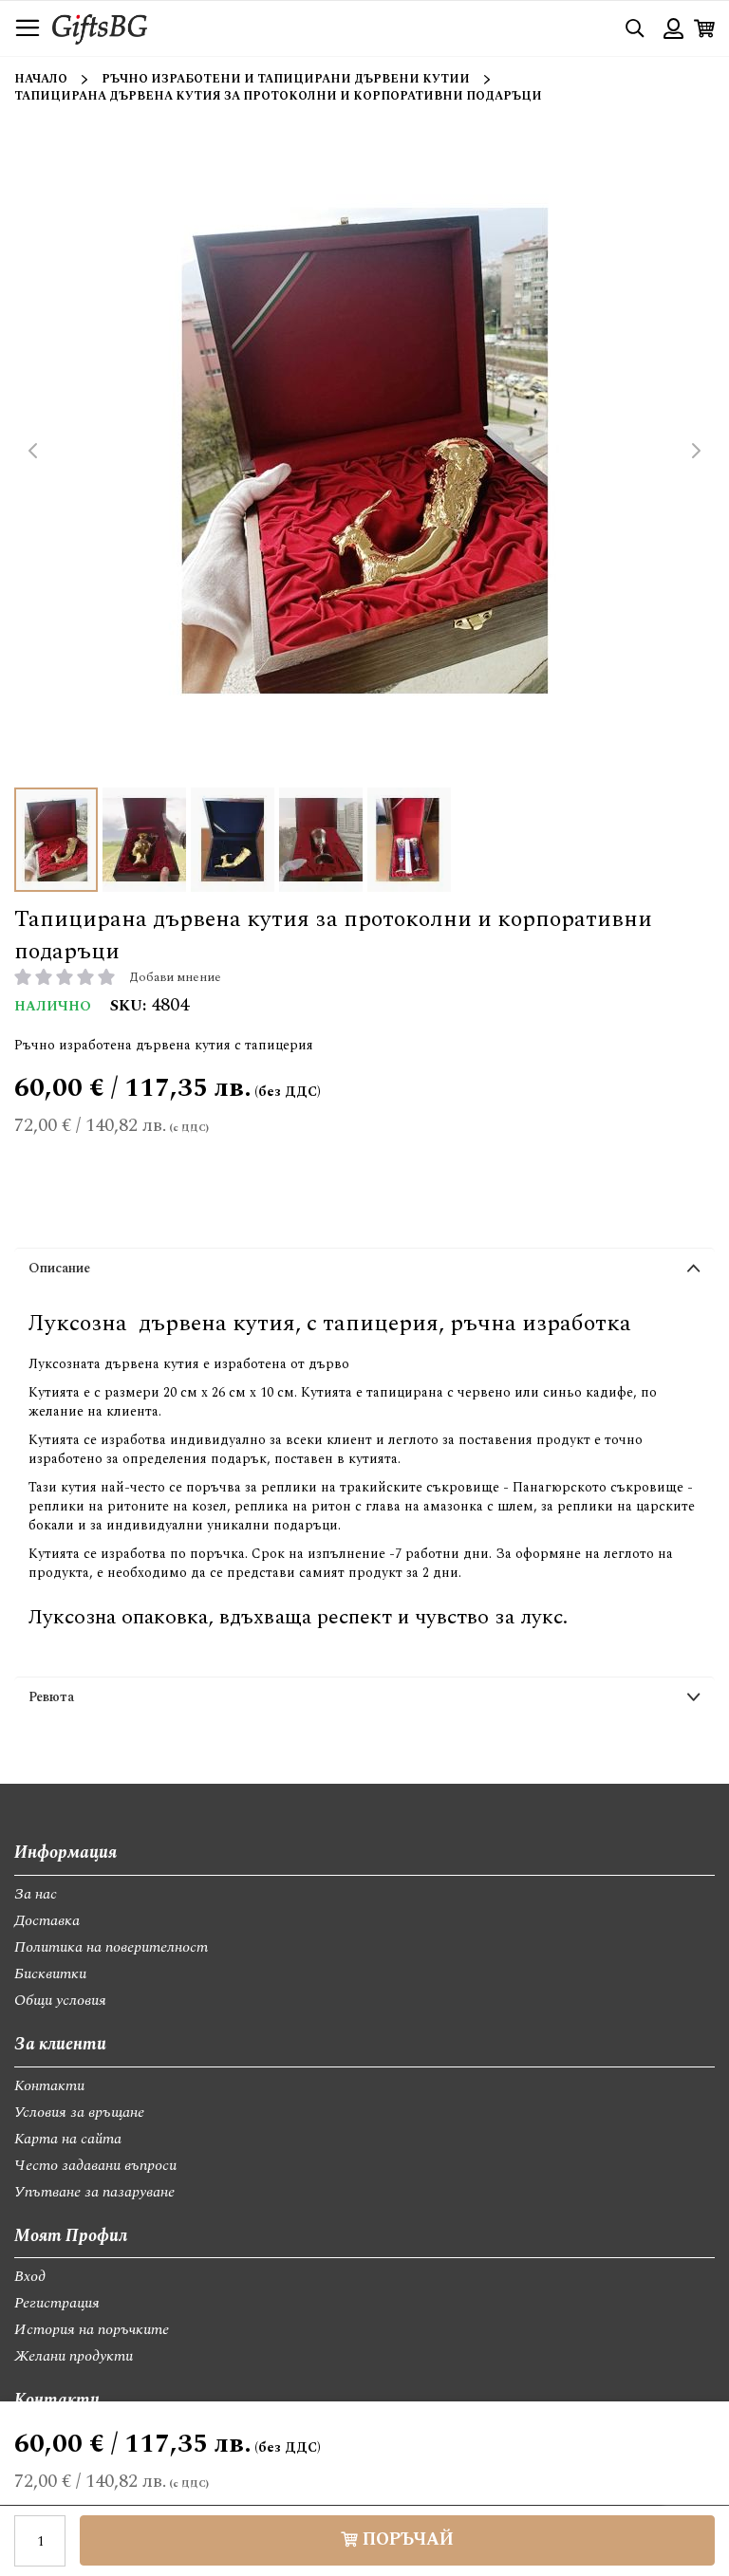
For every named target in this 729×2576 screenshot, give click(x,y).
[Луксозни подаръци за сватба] (409, 840)
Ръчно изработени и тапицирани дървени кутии (286, 79)
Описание (59, 1268)
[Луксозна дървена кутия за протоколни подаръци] (56, 840)
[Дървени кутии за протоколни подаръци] (144, 840)
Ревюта (51, 1697)
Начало (41, 79)
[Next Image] (696, 451)
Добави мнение (175, 977)
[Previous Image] (33, 451)
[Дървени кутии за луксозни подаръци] (321, 840)
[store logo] (100, 28)
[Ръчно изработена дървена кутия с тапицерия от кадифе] (233, 840)
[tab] (364, 1272)
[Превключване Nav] (28, 28)
